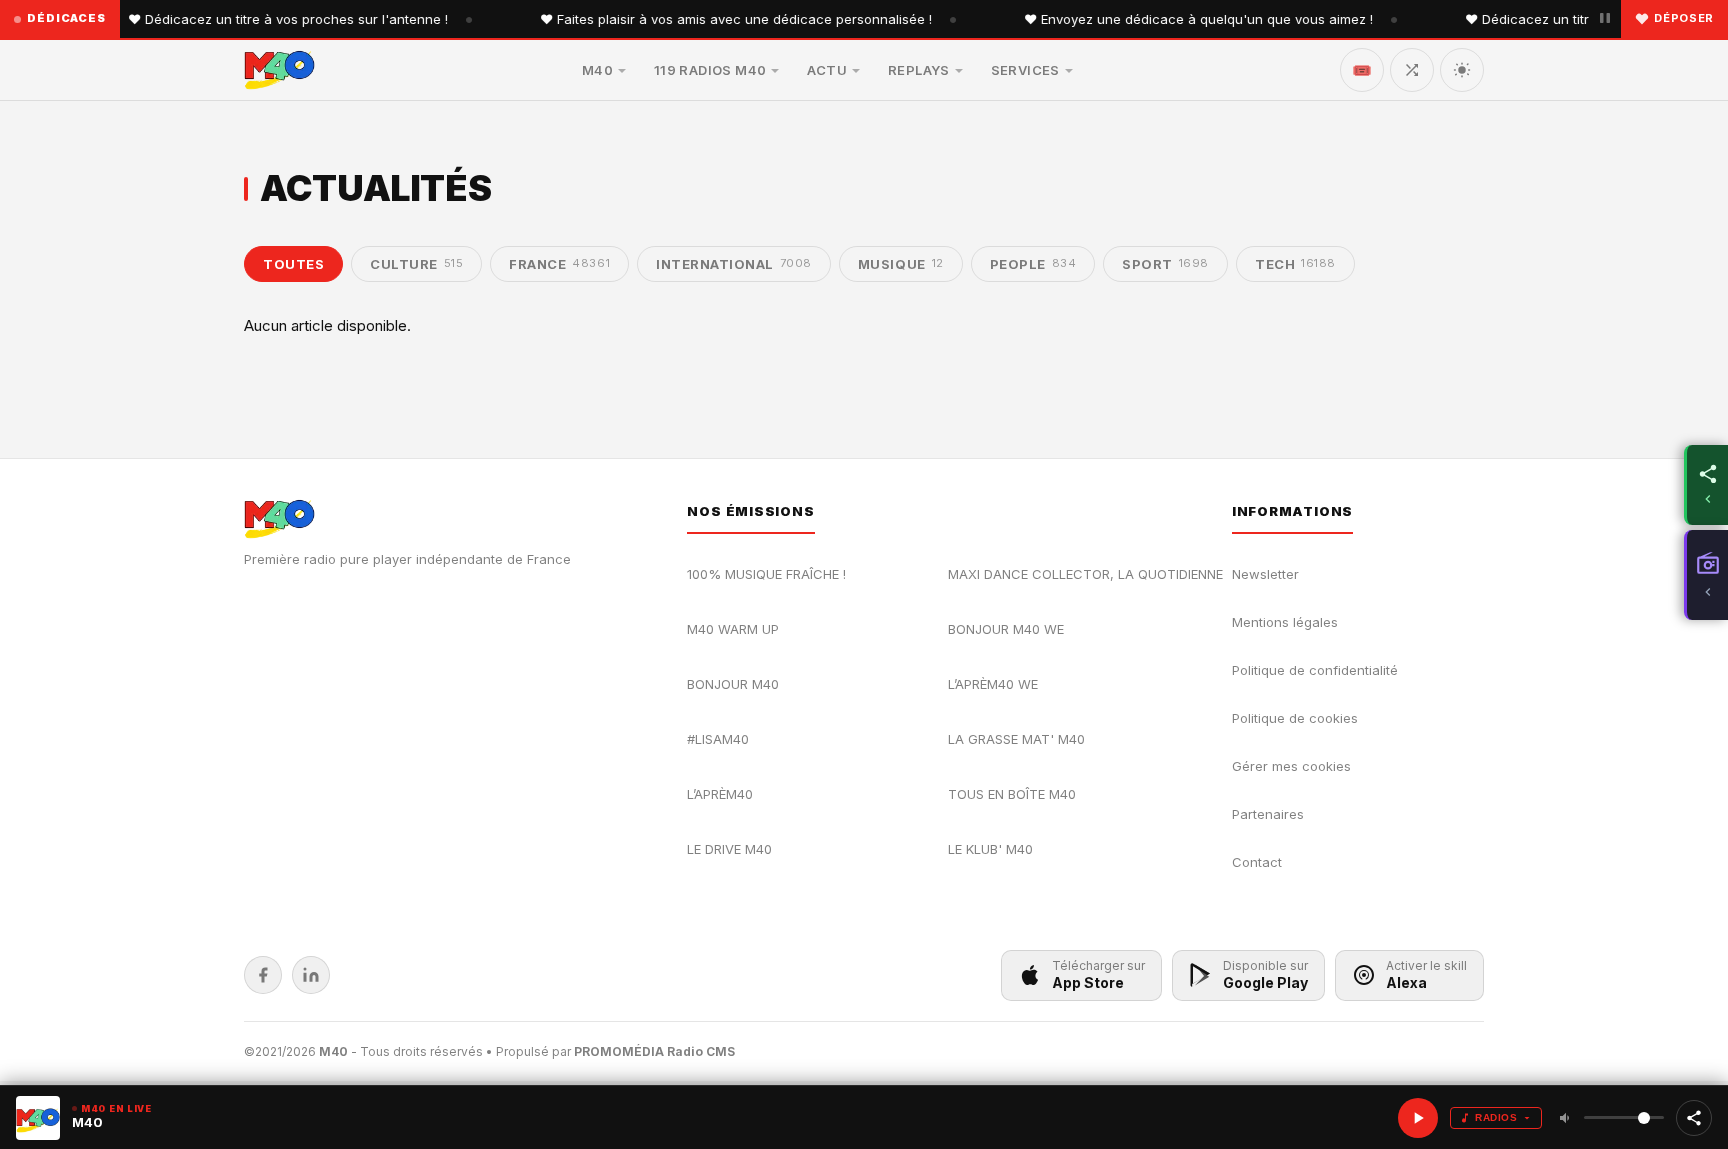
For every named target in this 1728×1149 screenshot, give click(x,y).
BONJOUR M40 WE (1006, 629)
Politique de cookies (1295, 718)
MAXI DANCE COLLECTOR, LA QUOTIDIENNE (1085, 574)
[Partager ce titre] (1694, 1118)
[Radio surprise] (1412, 70)
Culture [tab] (416, 264)
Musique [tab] (901, 264)
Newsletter (1265, 574)
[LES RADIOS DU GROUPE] (1706, 575)
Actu (827, 70)
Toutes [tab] (293, 264)
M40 (597, 70)
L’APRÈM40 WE (993, 684)
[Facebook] (263, 975)
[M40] (279, 70)
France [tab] (559, 264)
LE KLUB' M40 (990, 849)
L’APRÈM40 (720, 794)
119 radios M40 (710, 70)
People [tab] (1033, 264)
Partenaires (1268, 814)
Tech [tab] (1295, 264)
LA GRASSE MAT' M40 (1016, 739)
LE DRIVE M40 (729, 849)
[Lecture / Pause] (1418, 1118)
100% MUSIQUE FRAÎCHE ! (766, 574)
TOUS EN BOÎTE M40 (1012, 794)
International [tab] (734, 264)
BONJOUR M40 (733, 684)
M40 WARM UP (733, 629)
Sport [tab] (1165, 264)
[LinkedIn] (311, 975)
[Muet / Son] (1566, 1118)
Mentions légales (1285, 622)
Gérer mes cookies (1291, 766)
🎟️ (1362, 70)
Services (1025, 70)
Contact (1257, 862)
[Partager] (1706, 485)
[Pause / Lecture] (1605, 19)
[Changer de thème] (1462, 70)
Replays (919, 70)
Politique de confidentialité (1315, 670)
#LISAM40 (718, 739)
